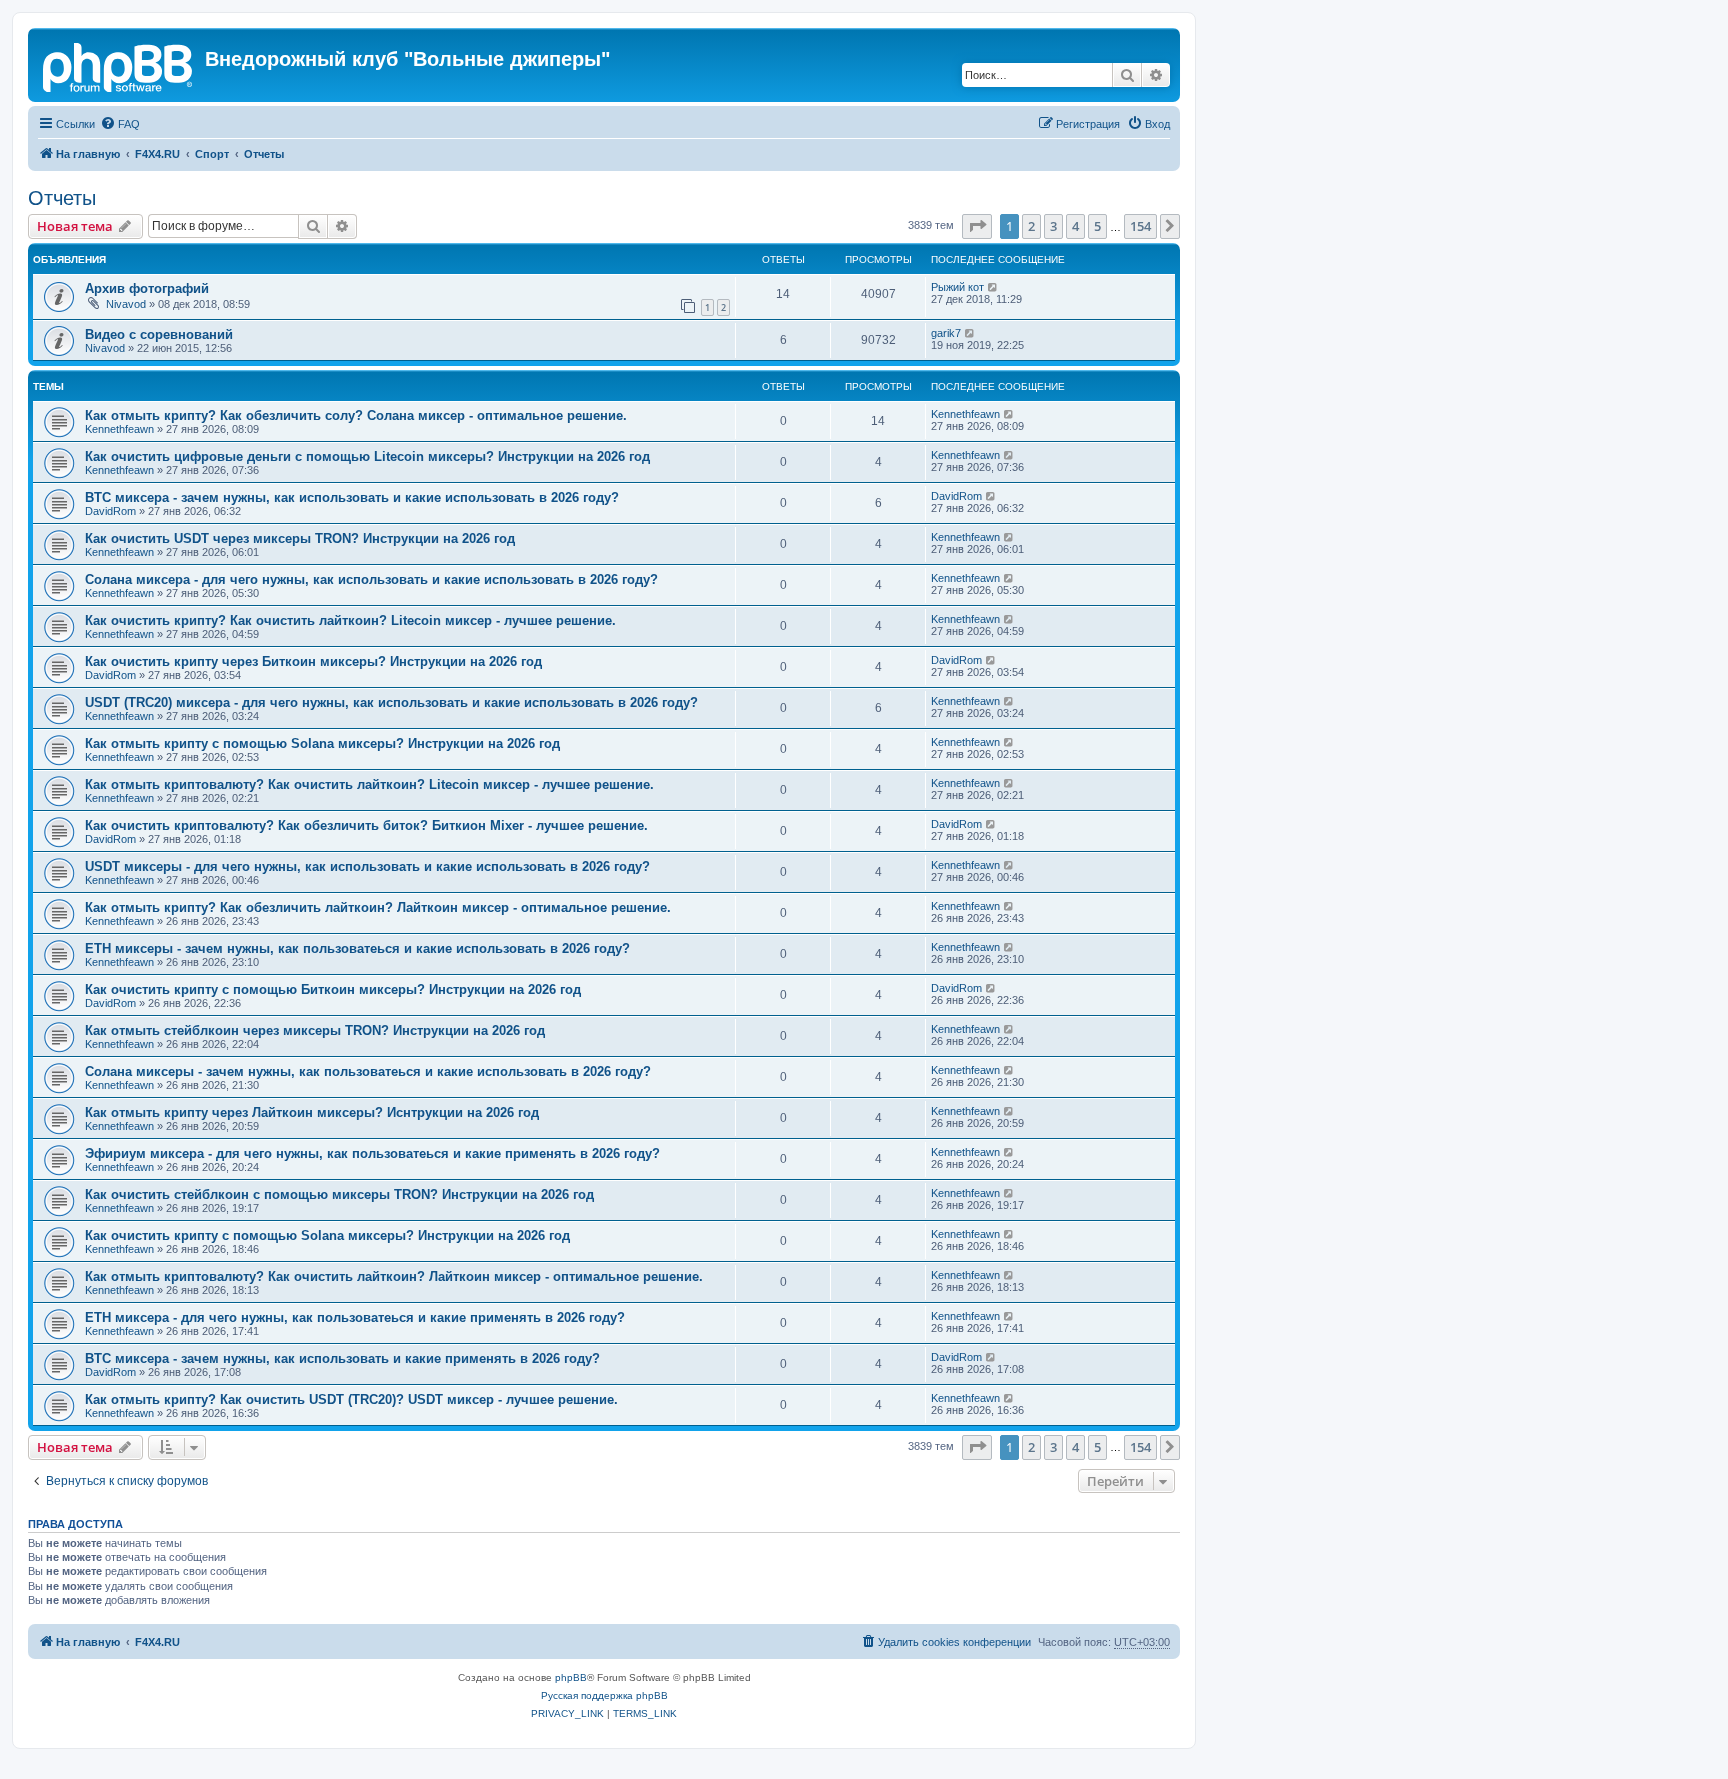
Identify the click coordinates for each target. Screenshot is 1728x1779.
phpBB (571, 1677)
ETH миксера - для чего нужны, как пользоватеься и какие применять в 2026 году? (355, 1317)
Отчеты (62, 198)
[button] (977, 226)
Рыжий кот (957, 287)
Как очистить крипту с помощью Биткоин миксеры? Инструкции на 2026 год (333, 989)
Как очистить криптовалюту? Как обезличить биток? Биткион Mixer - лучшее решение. (366, 825)
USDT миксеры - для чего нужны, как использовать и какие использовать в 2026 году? (367, 866)
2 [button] (1031, 226)
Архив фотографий (147, 288)
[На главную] (119, 65)
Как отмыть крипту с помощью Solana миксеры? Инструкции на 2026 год (322, 743)
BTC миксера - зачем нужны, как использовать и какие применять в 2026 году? (342, 1358)
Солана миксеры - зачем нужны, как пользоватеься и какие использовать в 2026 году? (368, 1071)
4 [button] (1075, 226)
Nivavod (126, 304)
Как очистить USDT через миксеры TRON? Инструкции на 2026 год (300, 538)
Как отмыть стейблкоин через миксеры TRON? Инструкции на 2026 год (315, 1030)
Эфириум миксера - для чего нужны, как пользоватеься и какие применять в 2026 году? (372, 1153)
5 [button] (1097, 226)
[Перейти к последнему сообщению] (993, 287)
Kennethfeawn (119, 429)
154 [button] (1140, 226)
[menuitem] (120, 124)
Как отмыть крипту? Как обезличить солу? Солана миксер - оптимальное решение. (356, 415)
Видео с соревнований (159, 334)
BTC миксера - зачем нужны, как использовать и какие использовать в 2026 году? (352, 497)
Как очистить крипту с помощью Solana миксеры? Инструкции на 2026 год (327, 1235)
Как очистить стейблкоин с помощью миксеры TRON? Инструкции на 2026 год (339, 1194)
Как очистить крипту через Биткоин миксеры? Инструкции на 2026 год (313, 661)
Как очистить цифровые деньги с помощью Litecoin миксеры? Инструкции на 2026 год (367, 456)
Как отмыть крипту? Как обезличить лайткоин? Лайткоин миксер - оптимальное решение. (378, 907)
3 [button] (1053, 226)
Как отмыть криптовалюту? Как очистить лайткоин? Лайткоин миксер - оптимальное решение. (394, 1276)
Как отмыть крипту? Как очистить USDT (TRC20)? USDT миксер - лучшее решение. (351, 1399)
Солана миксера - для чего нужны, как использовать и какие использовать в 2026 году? (371, 579)
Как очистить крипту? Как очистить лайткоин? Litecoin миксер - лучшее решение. (350, 620)
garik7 (946, 333)
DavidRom (110, 511)
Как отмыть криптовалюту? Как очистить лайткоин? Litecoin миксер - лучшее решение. (369, 784)
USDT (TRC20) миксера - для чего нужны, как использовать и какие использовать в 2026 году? (391, 702)
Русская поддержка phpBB (604, 1695)
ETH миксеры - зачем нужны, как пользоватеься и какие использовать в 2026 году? (357, 948)
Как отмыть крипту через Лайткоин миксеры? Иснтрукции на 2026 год (312, 1112)
